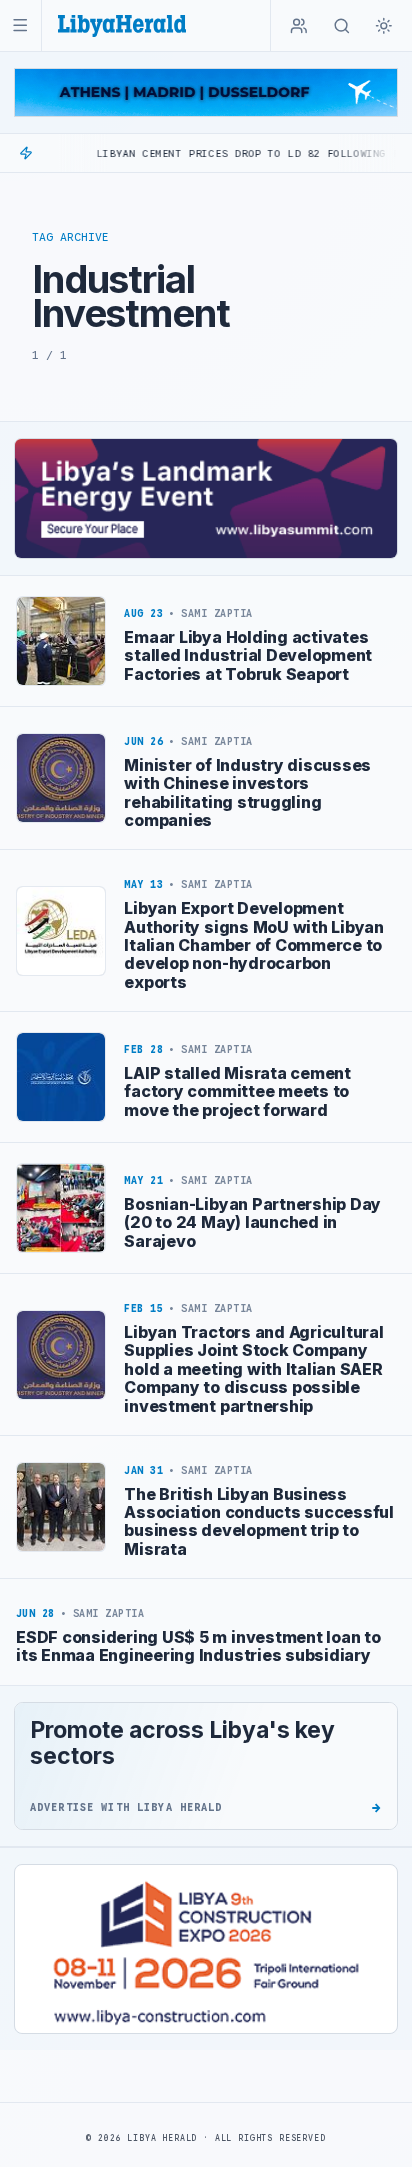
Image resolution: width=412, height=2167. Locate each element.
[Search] (342, 26)
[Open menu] (20, 25)
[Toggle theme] (384, 26)
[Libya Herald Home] (122, 25)
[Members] (299, 26)
